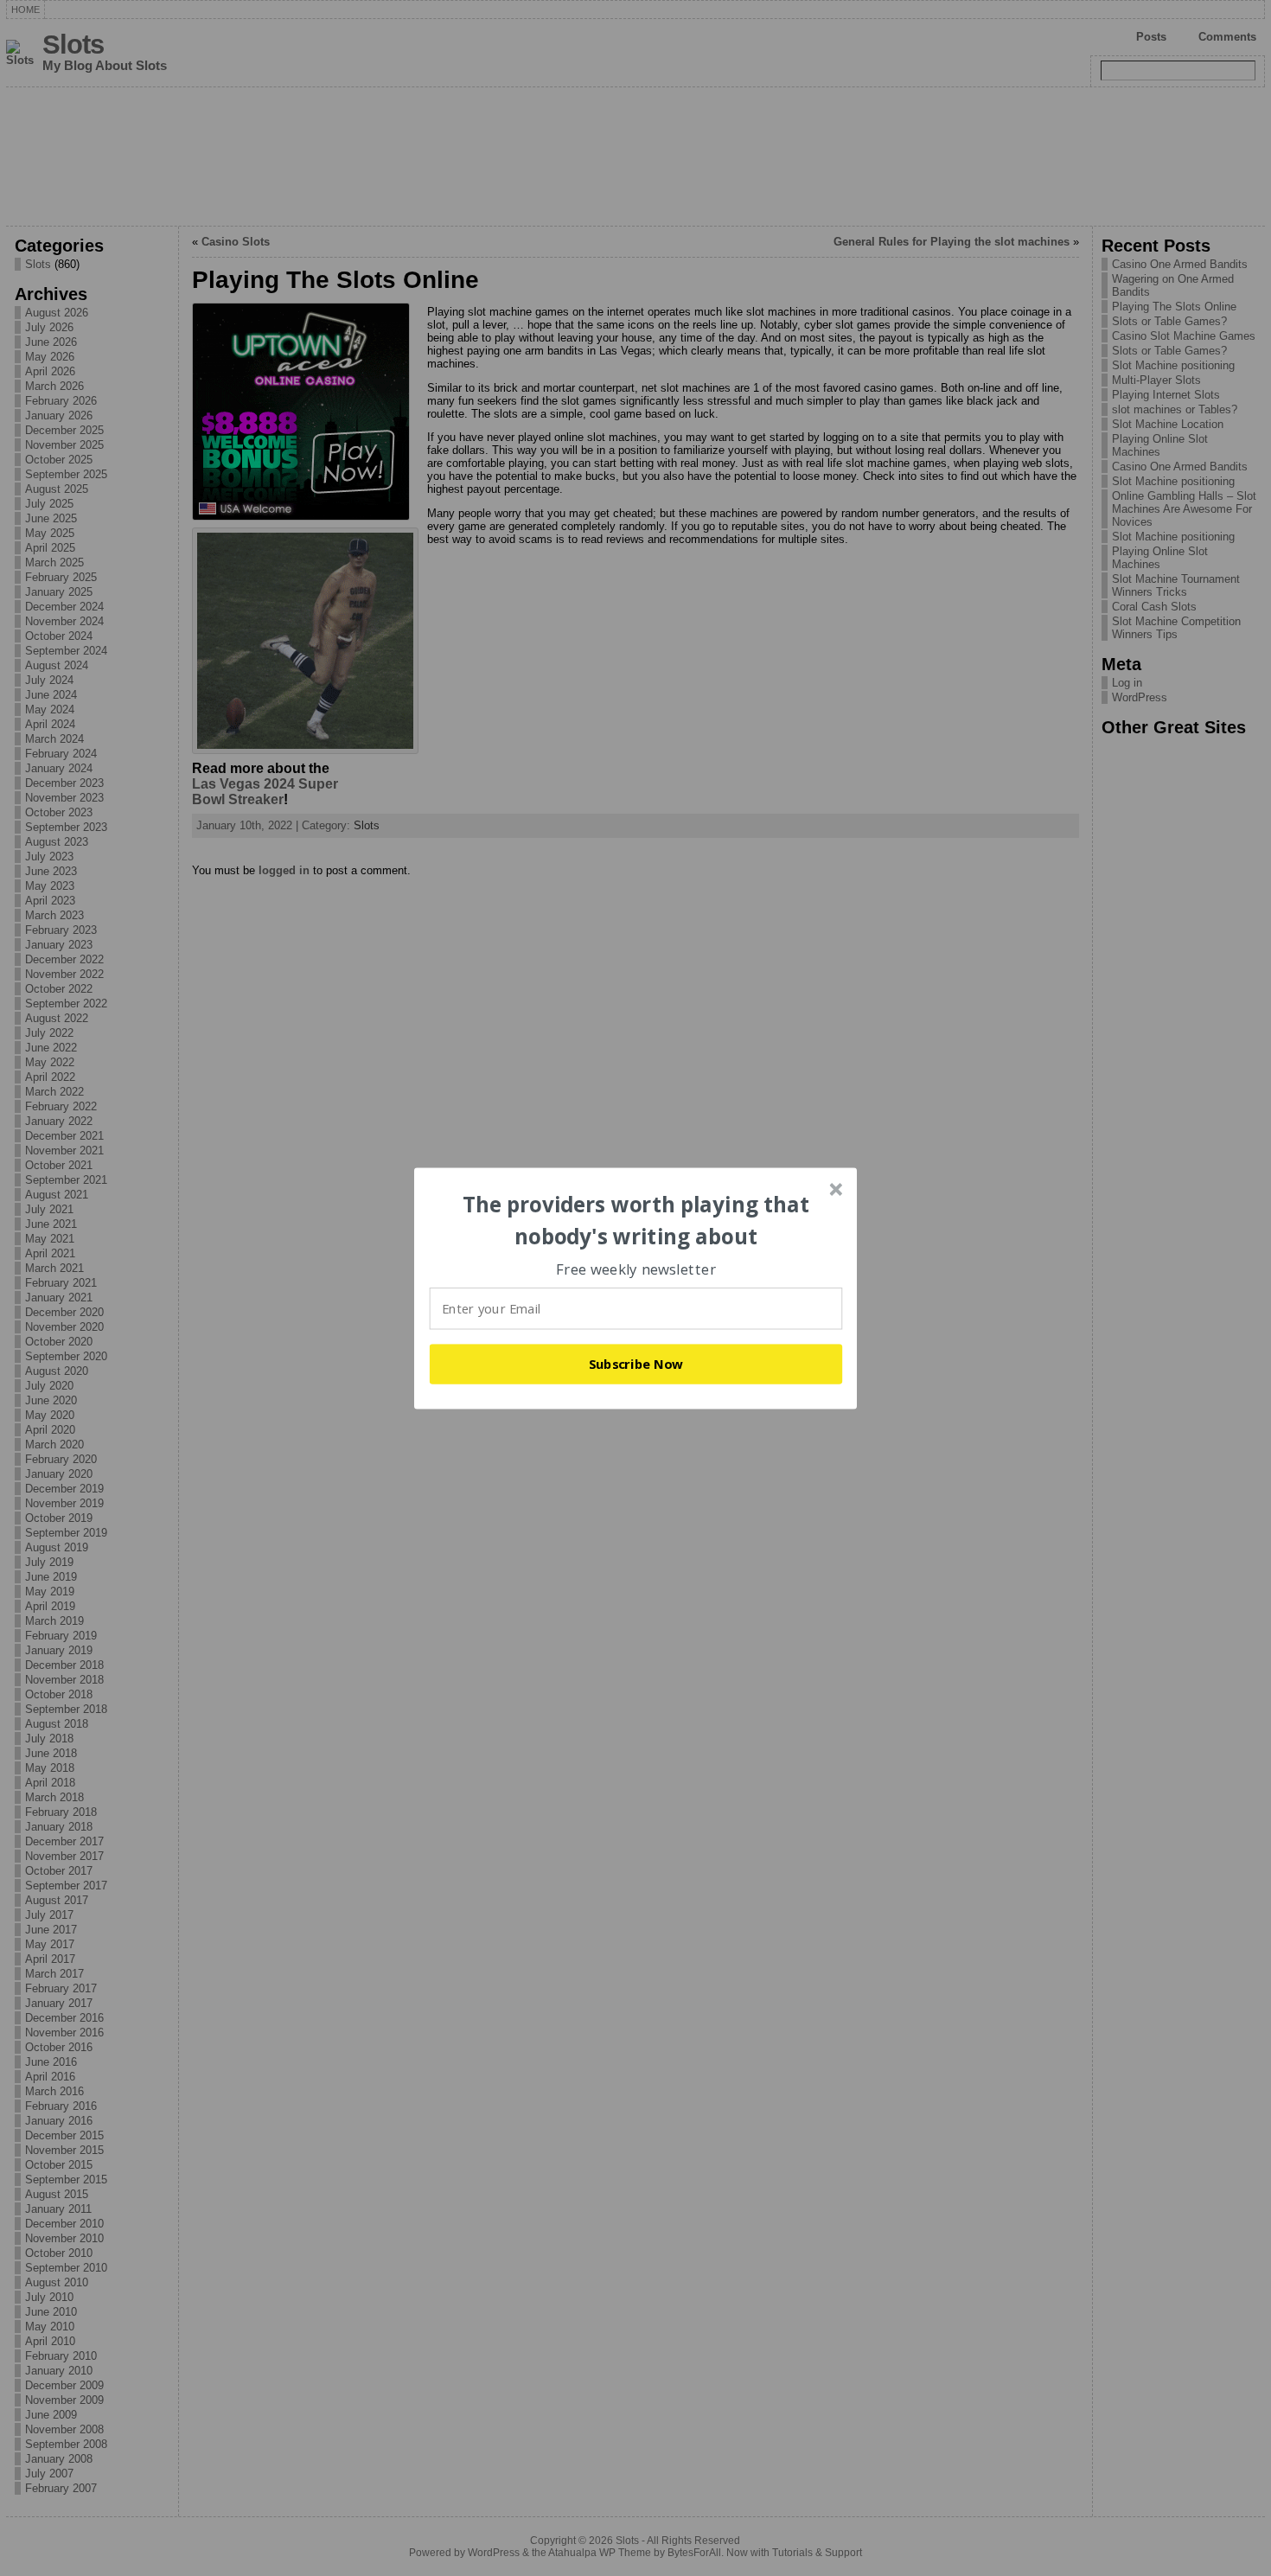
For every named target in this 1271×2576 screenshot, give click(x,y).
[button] (636, 1221)
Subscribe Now (636, 1364)
